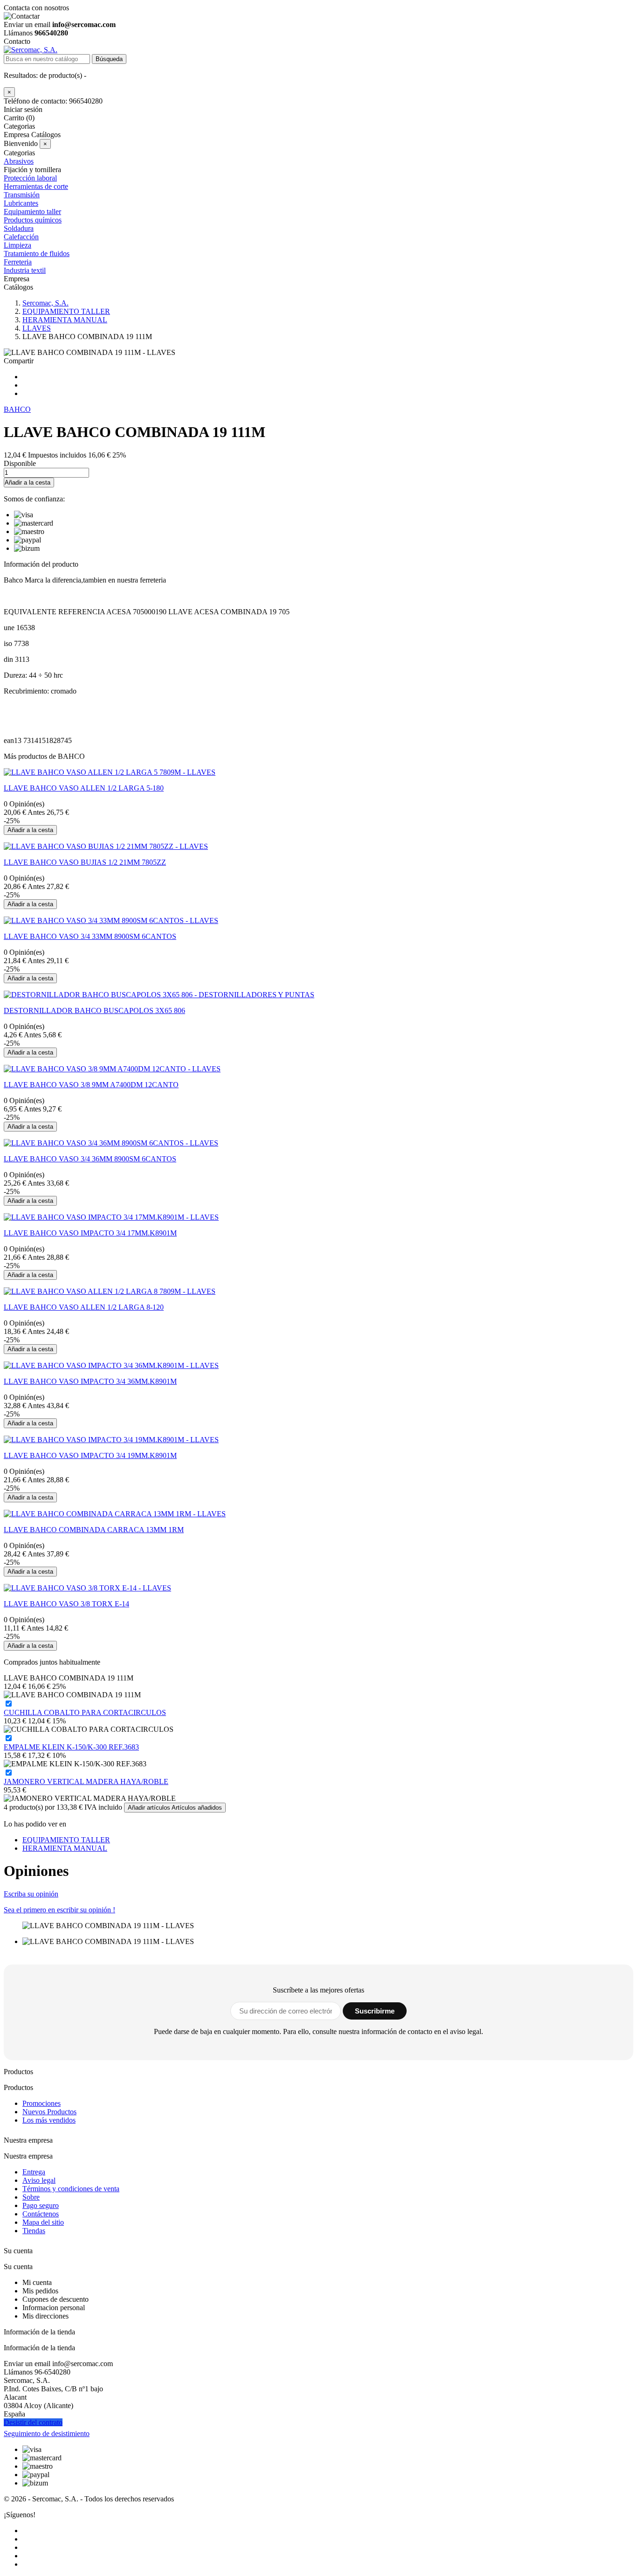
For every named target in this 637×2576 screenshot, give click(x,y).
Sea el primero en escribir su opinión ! (59, 1910)
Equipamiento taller (32, 212)
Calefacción (21, 237)
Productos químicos (33, 220)
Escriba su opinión (31, 1894)
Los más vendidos (49, 2120)
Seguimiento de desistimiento (47, 2434)
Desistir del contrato (33, 2422)
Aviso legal (39, 2180)
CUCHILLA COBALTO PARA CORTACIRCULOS (85, 1712)
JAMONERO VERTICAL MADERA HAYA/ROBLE (86, 1781)
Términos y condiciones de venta (71, 2189)
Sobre (31, 2197)
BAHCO (17, 409)
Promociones (42, 2103)
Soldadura (19, 228)
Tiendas (34, 2231)
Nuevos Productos (49, 2112)
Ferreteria (18, 262)
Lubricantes (21, 203)
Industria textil (25, 270)
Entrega (34, 2172)
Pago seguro (41, 2205)
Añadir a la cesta (28, 483)
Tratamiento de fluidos (37, 253)
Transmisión (22, 195)
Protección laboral (30, 178)
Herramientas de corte (36, 186)
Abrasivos (19, 161)
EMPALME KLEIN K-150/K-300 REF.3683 (71, 1747)
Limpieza (17, 245)
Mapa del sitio (43, 2222)
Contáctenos (41, 2214)
